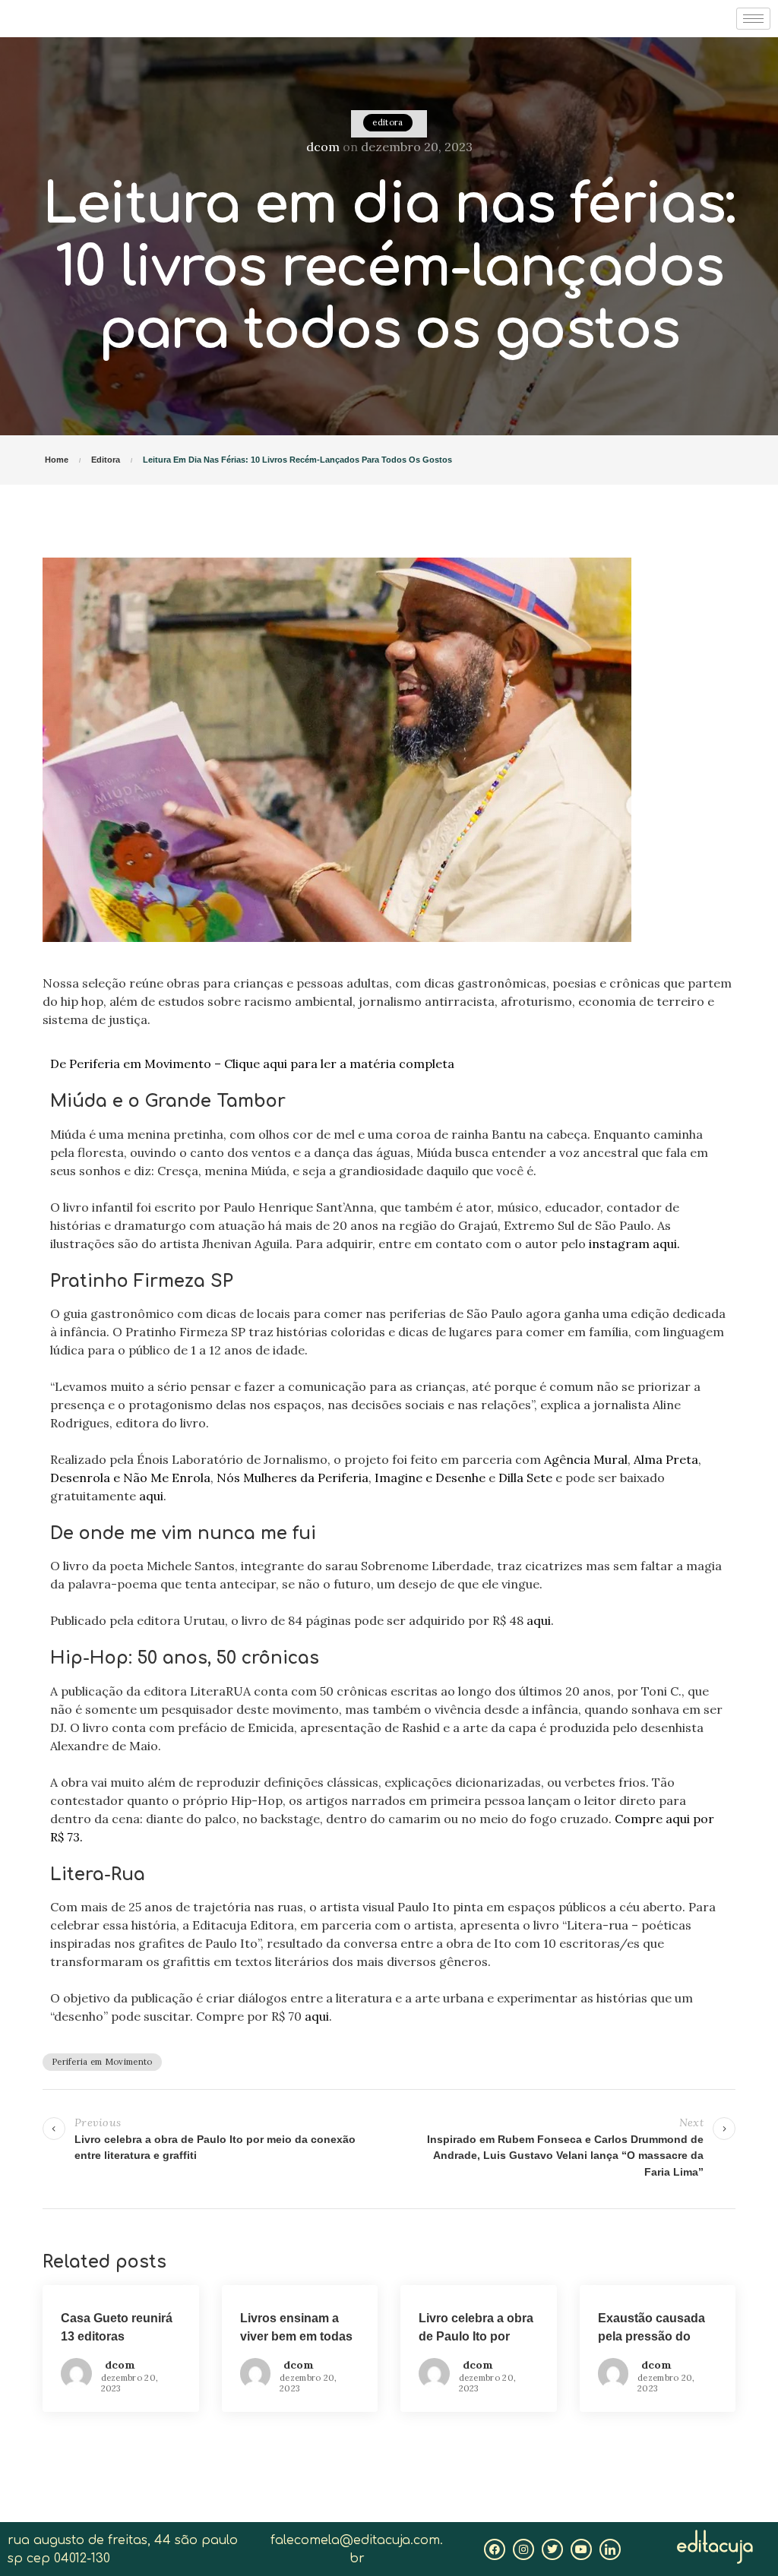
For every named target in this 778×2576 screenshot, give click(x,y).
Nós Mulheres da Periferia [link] (291, 1478)
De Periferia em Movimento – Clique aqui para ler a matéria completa (252, 1064)
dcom (323, 147)
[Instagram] (523, 2549)
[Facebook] (495, 2549)
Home (57, 460)
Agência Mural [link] (584, 1459)
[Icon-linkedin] (610, 2549)
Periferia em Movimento (102, 2062)
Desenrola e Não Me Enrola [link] (130, 1478)
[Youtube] (581, 2549)
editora (387, 122)
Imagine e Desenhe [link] (429, 1478)
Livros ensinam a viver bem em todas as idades (296, 2336)
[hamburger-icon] (753, 19)
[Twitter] (552, 2549)
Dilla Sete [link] (524, 1478)
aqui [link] (151, 1496)
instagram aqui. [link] (634, 1244)
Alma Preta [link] (664, 1459)
